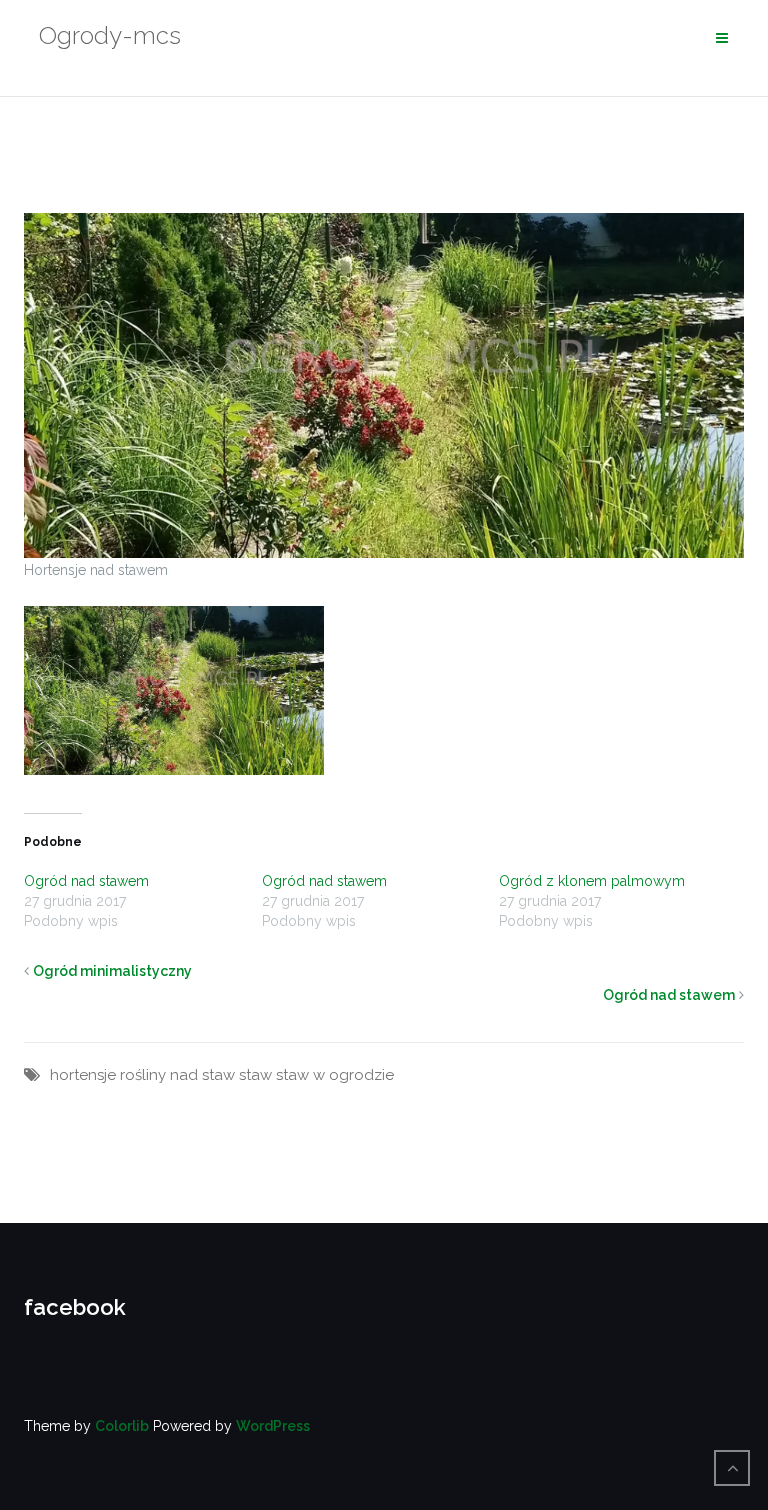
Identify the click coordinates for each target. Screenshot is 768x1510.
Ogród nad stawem (86, 881)
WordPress (273, 1426)
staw (255, 1075)
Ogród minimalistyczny (112, 971)
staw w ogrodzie (335, 1075)
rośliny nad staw (177, 1075)
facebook (75, 1307)
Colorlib (122, 1426)
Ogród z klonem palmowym (592, 881)
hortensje (83, 1075)
